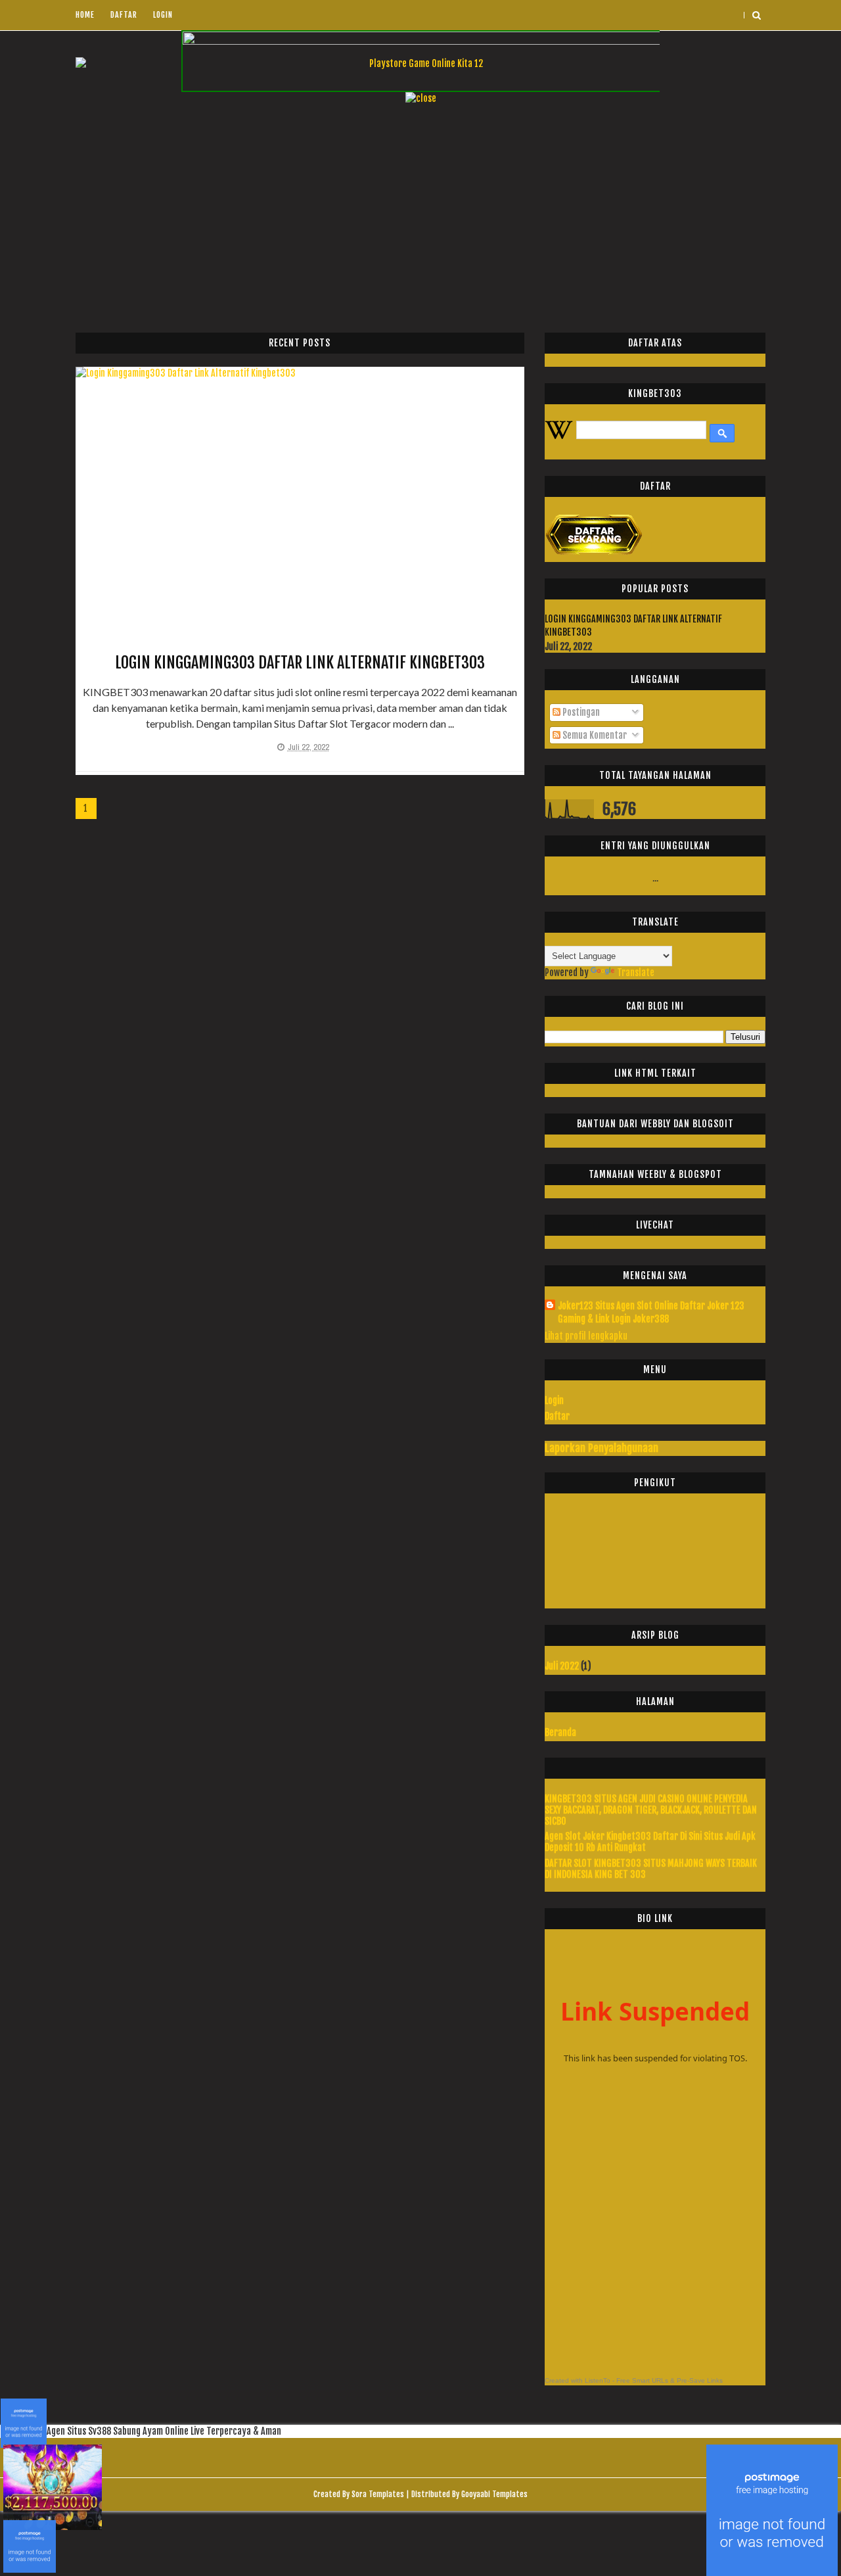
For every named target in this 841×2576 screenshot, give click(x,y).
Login (163, 15)
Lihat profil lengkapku (586, 1336)
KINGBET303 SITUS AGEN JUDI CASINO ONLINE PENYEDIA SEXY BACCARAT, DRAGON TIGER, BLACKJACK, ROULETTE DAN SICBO (651, 1810)
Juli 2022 (562, 1666)
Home (85, 15)
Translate (636, 972)
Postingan (580, 712)
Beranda (560, 1732)
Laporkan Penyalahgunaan (602, 1448)
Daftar (124, 15)
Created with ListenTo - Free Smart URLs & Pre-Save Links (634, 2380)
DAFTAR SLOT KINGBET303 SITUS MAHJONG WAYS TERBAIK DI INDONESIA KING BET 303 (651, 1869)
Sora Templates (378, 2494)
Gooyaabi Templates (494, 2494)
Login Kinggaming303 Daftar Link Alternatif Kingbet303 (300, 663)
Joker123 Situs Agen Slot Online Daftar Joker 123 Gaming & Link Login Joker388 (651, 1312)
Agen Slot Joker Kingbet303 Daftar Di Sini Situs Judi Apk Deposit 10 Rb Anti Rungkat (650, 1842)
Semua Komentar (594, 735)
